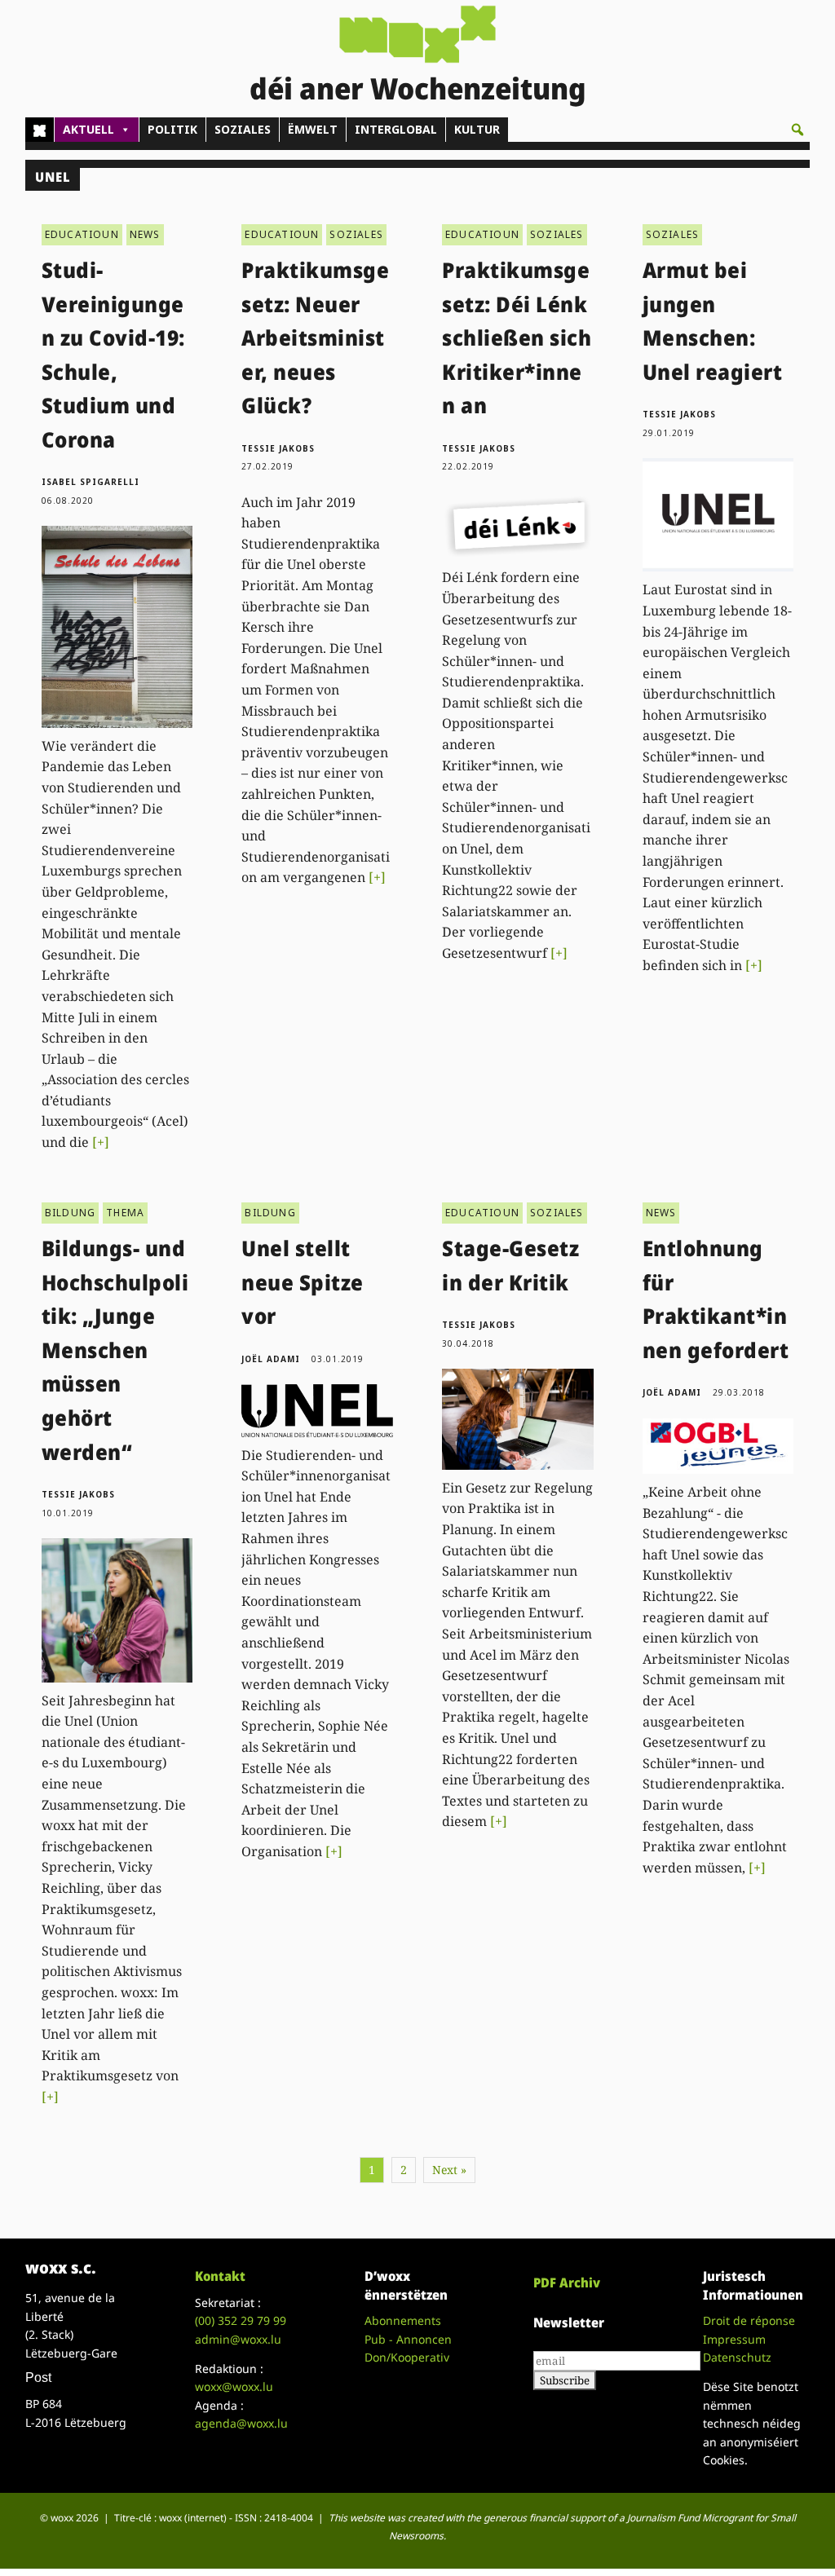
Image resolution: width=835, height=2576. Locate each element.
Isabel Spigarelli (91, 482)
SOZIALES (243, 129)
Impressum (734, 2339)
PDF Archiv (567, 2283)
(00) (241, 2320)
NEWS (145, 234)
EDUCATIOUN (82, 234)
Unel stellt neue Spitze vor (303, 1282)
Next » (449, 2170)
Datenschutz (737, 2357)
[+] (101, 1142)
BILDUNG (70, 1213)
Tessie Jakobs (278, 448)
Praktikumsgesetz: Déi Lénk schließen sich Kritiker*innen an (517, 337)
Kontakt (220, 2276)
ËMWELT (313, 129)
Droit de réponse (749, 2320)
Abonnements (403, 2320)
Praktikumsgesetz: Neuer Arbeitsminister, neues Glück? (315, 337)
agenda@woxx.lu (241, 2423)
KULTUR (477, 129)
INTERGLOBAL (396, 129)
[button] (797, 130)
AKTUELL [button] (88, 129)
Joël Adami (271, 1359)
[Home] (40, 130)
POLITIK (172, 129)
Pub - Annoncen (408, 2339)
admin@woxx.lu (238, 2339)
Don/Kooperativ (407, 2357)
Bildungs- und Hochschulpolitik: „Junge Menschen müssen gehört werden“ (115, 1350)
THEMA (125, 1213)
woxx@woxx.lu (234, 2386)
